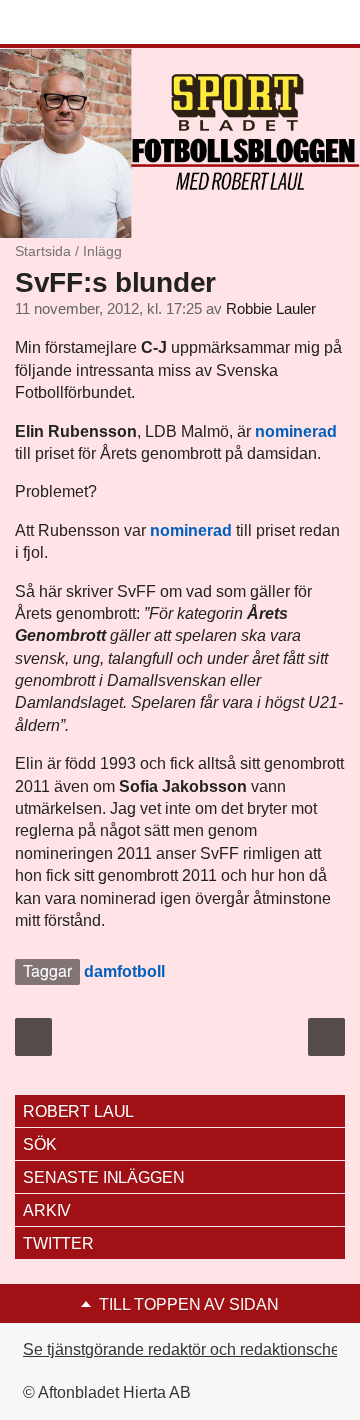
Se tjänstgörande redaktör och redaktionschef (183, 1349)
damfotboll (124, 971)
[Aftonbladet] (90, 23)
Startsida (43, 251)
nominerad (296, 431)
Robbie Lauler (271, 309)
